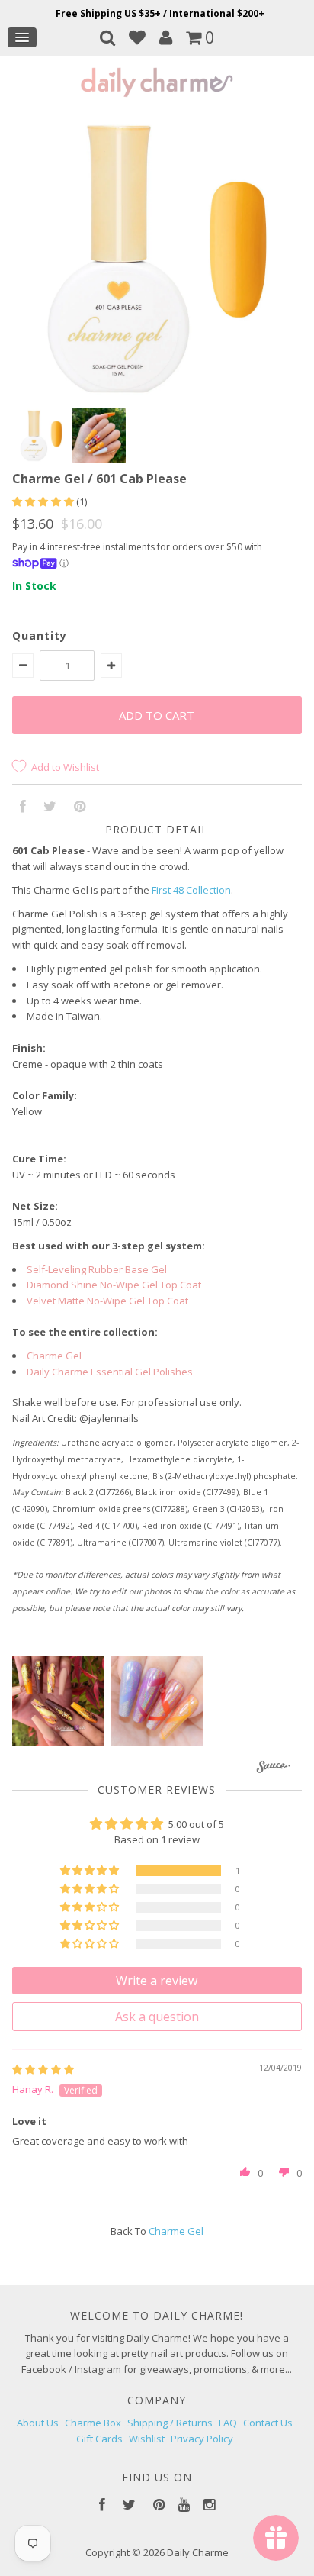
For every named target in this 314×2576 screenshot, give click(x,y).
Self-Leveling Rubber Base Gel (97, 1269)
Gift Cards (99, 2439)
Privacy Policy (202, 2439)
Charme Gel (54, 1356)
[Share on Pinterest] (80, 808)
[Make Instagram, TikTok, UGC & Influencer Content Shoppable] (273, 1769)
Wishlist (147, 2439)
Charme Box (93, 2423)
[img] (43, 2069)
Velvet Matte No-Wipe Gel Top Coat (107, 1301)
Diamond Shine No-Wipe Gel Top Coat (114, 1285)
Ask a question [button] (157, 2017)
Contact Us (268, 2423)
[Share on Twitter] (50, 808)
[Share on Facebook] (23, 808)
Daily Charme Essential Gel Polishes (110, 1372)
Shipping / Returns (170, 2423)
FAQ (228, 2423)
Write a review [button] (157, 1981)
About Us (38, 2423)
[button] (44, 501)
